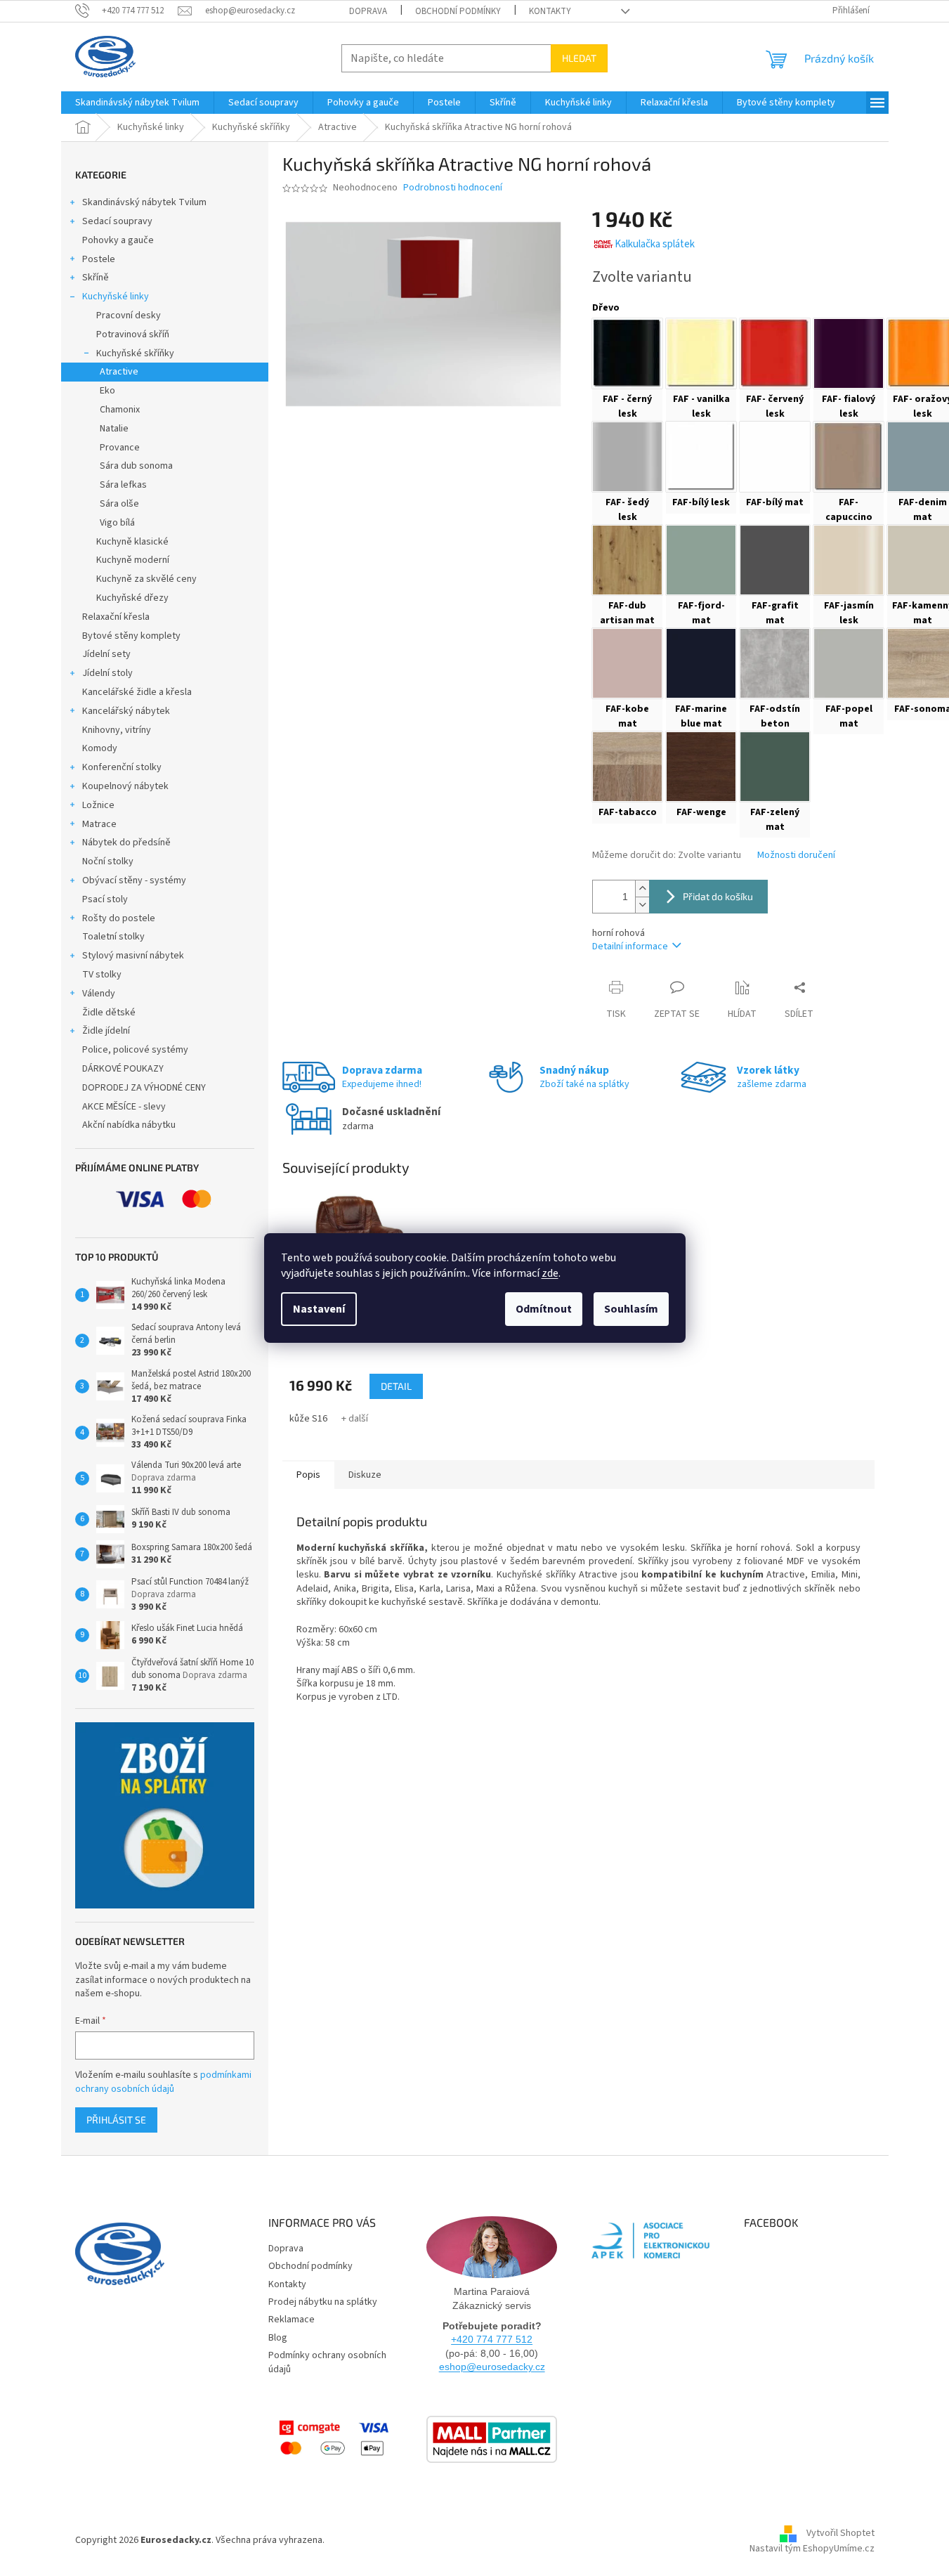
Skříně (96, 278)
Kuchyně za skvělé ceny (146, 579)
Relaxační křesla (116, 617)
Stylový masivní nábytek (133, 956)
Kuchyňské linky (116, 297)
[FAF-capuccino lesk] (849, 457)
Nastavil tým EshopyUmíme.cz (812, 2549)
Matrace (99, 824)
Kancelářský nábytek (126, 711)
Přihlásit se (116, 2120)
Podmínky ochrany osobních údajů (327, 2362)
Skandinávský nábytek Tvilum (144, 202)
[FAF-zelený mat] (775, 767)
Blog (278, 2338)
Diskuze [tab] (365, 1475)
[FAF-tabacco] (627, 767)
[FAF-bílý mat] (775, 457)
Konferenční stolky (122, 767)
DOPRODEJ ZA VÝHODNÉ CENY (144, 1088)
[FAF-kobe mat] (627, 663)
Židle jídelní (106, 1031)
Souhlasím (631, 1309)
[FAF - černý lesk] (627, 353)
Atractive (119, 372)
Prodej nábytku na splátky (323, 2302)
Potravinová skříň (133, 334)
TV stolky (102, 975)
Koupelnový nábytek (125, 786)
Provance (120, 448)
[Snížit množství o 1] (642, 905)
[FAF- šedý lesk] (627, 457)
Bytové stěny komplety (131, 636)
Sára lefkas (123, 485)
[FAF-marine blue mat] (701, 663)
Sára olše (119, 504)
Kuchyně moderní (133, 560)
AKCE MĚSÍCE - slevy (124, 1107)
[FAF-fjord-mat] (701, 560)
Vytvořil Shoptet (840, 2533)
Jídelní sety (106, 654)
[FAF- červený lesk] (775, 353)
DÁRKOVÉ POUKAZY (123, 1069)
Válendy (99, 994)
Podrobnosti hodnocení (453, 188)
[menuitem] (137, 103)
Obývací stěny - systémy (134, 880)
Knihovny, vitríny (117, 730)
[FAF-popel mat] (849, 663)
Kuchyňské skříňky (135, 353)
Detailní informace (630, 947)
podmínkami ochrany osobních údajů (163, 2082)
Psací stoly (105, 899)
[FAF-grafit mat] (775, 560)
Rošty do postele (119, 918)
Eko (107, 391)
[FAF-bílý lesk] (701, 457)
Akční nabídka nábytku (129, 1125)
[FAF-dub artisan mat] (627, 560)
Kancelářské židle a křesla (137, 692)
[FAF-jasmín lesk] (849, 560)
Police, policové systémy (135, 1050)
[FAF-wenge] (701, 767)
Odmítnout (544, 1309)
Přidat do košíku (718, 896)
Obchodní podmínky (458, 11)
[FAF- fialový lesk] (849, 353)
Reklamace (292, 2320)
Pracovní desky (129, 316)
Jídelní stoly (107, 673)
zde (550, 1273)
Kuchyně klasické (132, 542)
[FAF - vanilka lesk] (701, 353)
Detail (396, 1386)
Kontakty (550, 11)
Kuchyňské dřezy (132, 598)
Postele (99, 259)
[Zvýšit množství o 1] (642, 889)
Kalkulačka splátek (655, 244)
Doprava (368, 11)
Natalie (114, 429)
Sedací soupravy (117, 221)
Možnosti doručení (796, 856)
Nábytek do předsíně (126, 843)
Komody (100, 748)
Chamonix (120, 410)
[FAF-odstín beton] (775, 663)
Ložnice (98, 805)
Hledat (579, 58)
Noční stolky (108, 861)
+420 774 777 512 (492, 2339)
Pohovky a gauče (118, 240)
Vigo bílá (117, 523)
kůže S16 (308, 1419)
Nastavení (319, 1309)
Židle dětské (109, 1013)
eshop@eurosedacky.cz (492, 2367)
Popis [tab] (308, 1475)
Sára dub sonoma (136, 466)
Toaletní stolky (113, 937)
